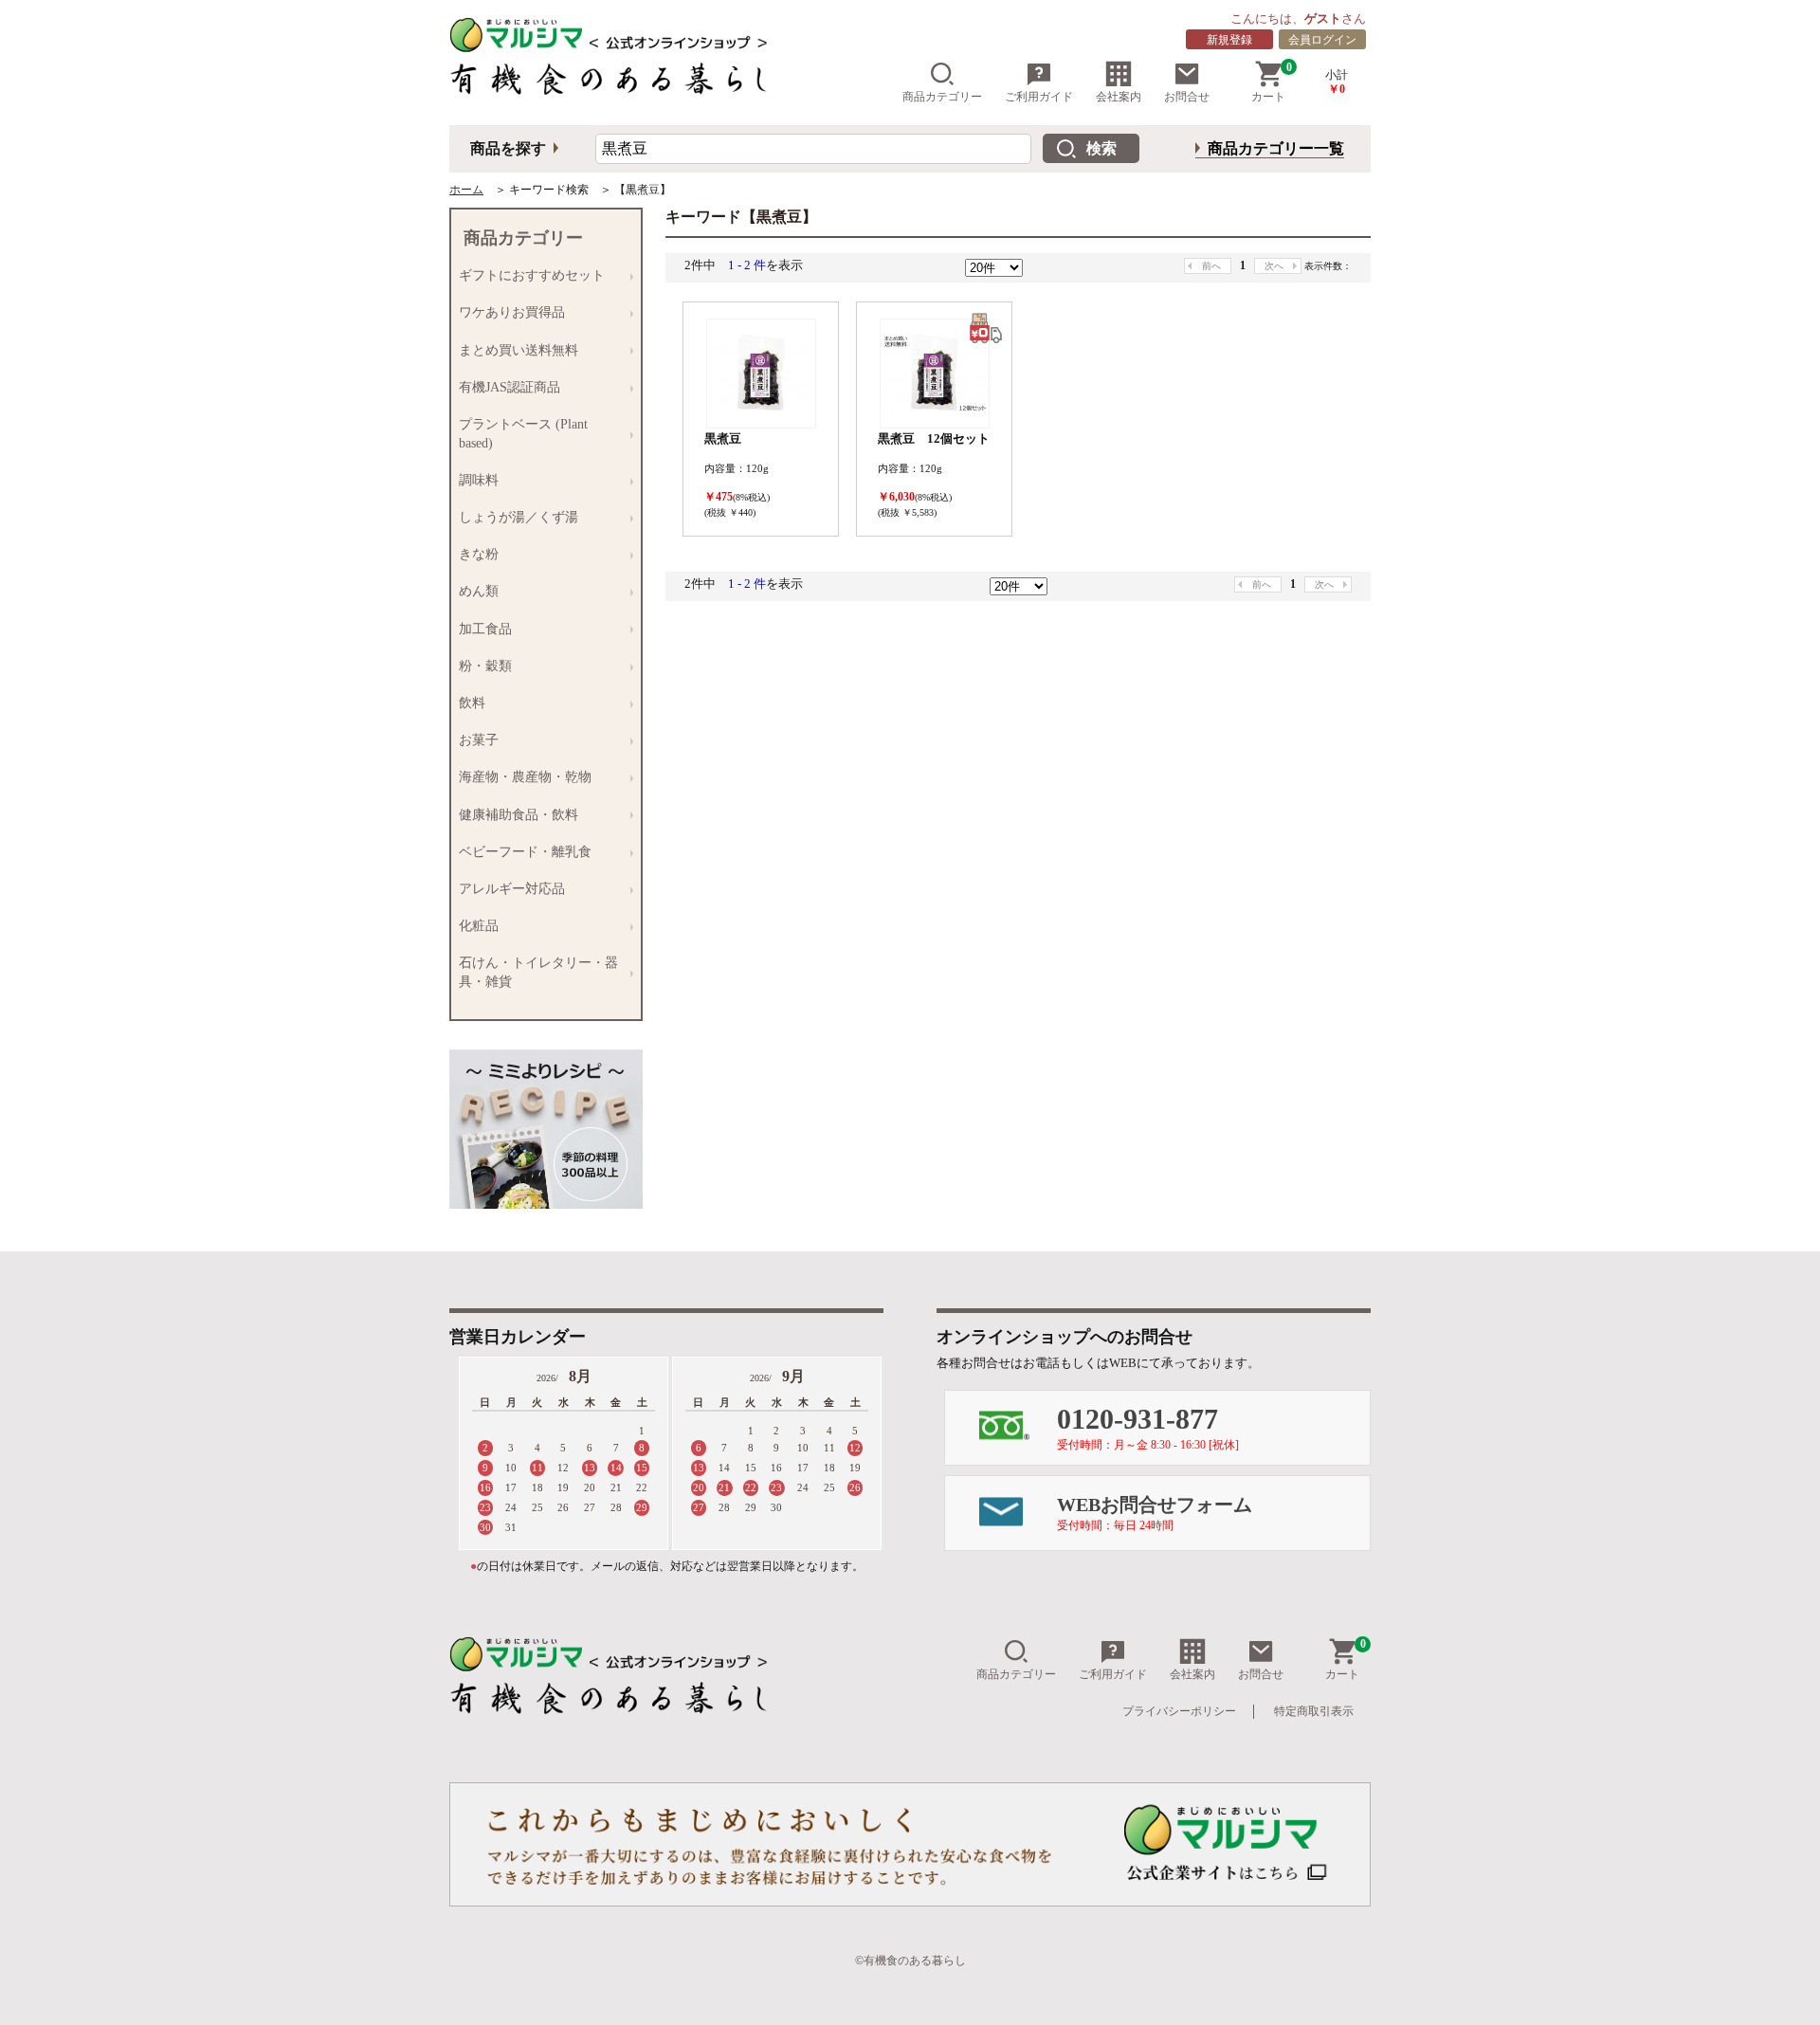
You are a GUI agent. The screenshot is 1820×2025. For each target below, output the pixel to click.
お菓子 (475, 740)
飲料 (468, 703)
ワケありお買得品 (508, 313)
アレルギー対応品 (508, 889)
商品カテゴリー (942, 97)
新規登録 (1229, 40)
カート (1272, 82)
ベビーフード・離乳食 (521, 852)
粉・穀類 (482, 666)
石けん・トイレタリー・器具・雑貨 (535, 972)
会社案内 (1119, 97)
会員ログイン (1322, 40)
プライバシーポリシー (1179, 1711)
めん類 (475, 592)
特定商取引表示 (1314, 1711)
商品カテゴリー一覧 (1276, 148)
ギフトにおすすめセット (528, 276)
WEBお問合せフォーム (1155, 1513)
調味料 (475, 481)
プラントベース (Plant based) (519, 434)
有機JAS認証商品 (506, 388)
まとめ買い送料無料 (515, 351)
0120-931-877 (1148, 1427)
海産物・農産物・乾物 (521, 777)
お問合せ (1187, 97)
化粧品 (475, 926)
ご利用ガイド (1039, 97)
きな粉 (475, 555)
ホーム (466, 190)
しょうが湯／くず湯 (515, 518)
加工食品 (482, 629)
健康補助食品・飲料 (515, 815)
